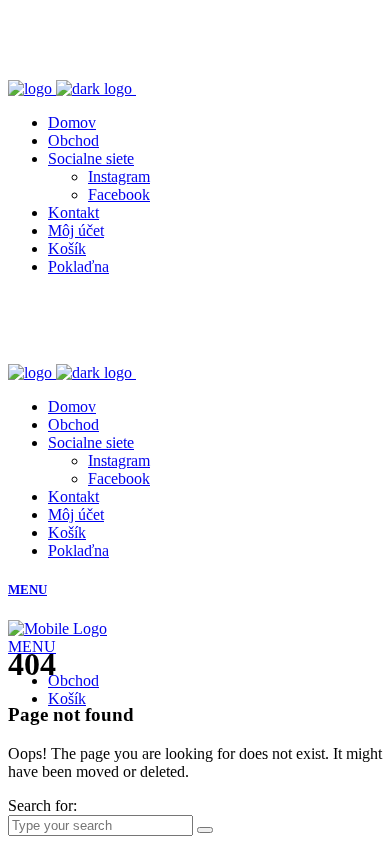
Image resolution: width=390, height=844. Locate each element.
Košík (67, 698)
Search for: (42, 805)
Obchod (73, 680)
